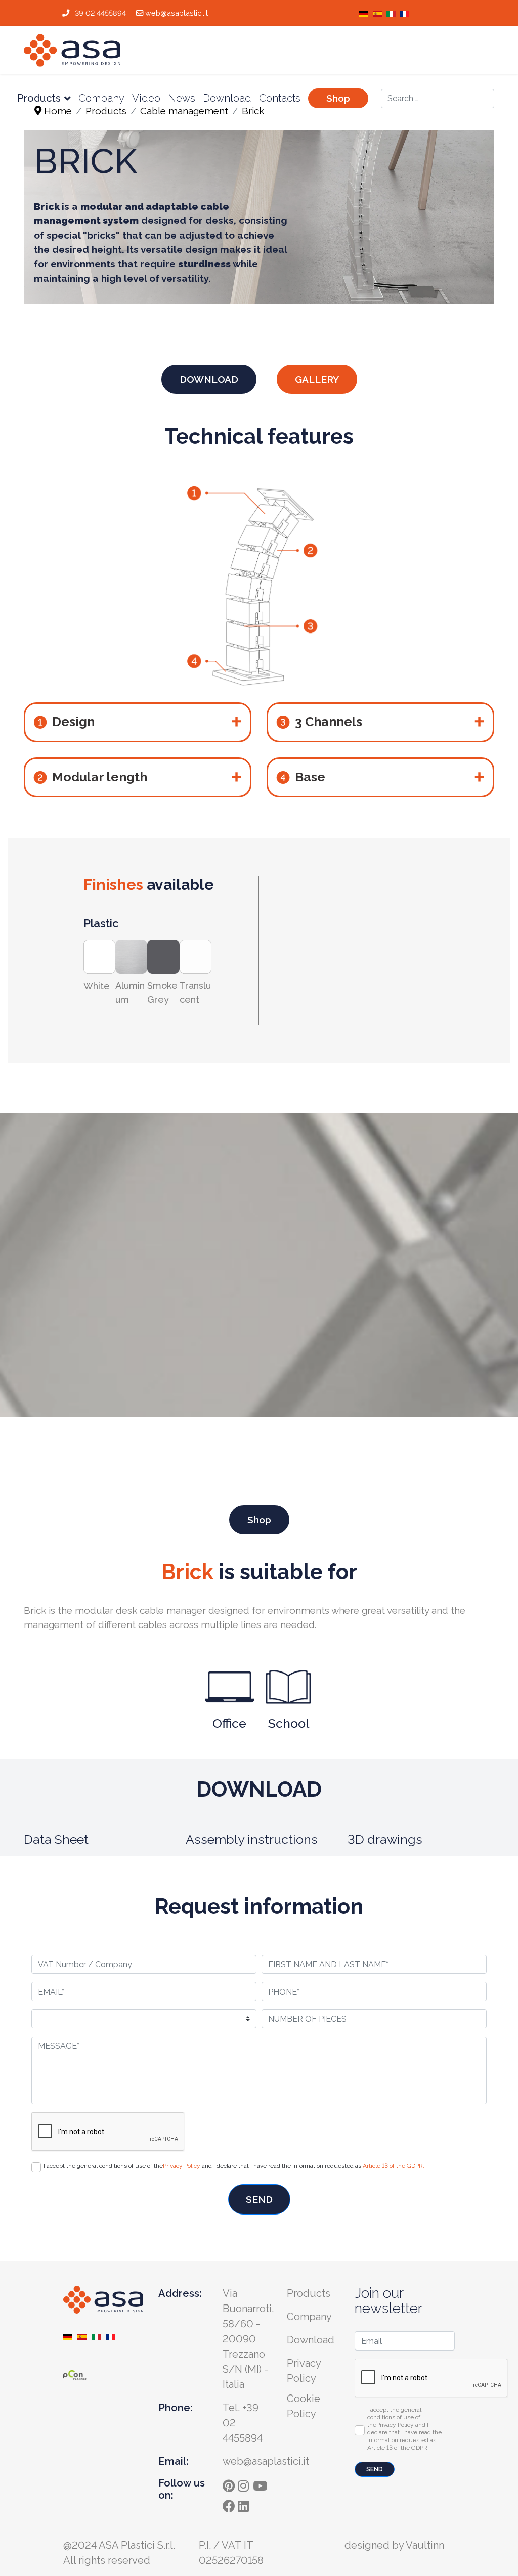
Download (227, 98)
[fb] (230, 2503)
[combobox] (438, 99)
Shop (338, 98)
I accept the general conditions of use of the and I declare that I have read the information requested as (234, 2166)
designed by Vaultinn (394, 2545)
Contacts (280, 98)
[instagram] (245, 2483)
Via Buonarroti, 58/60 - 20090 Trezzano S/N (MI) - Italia (248, 2339)
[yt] (261, 2483)
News (182, 98)
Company (101, 98)
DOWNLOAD (209, 379)
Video (146, 98)
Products (39, 98)
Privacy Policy (182, 2166)
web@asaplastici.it (177, 13)
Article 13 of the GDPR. (394, 2166)
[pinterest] (230, 2483)
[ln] (245, 2503)
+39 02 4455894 (99, 13)
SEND (259, 2199)
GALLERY (317, 379)
